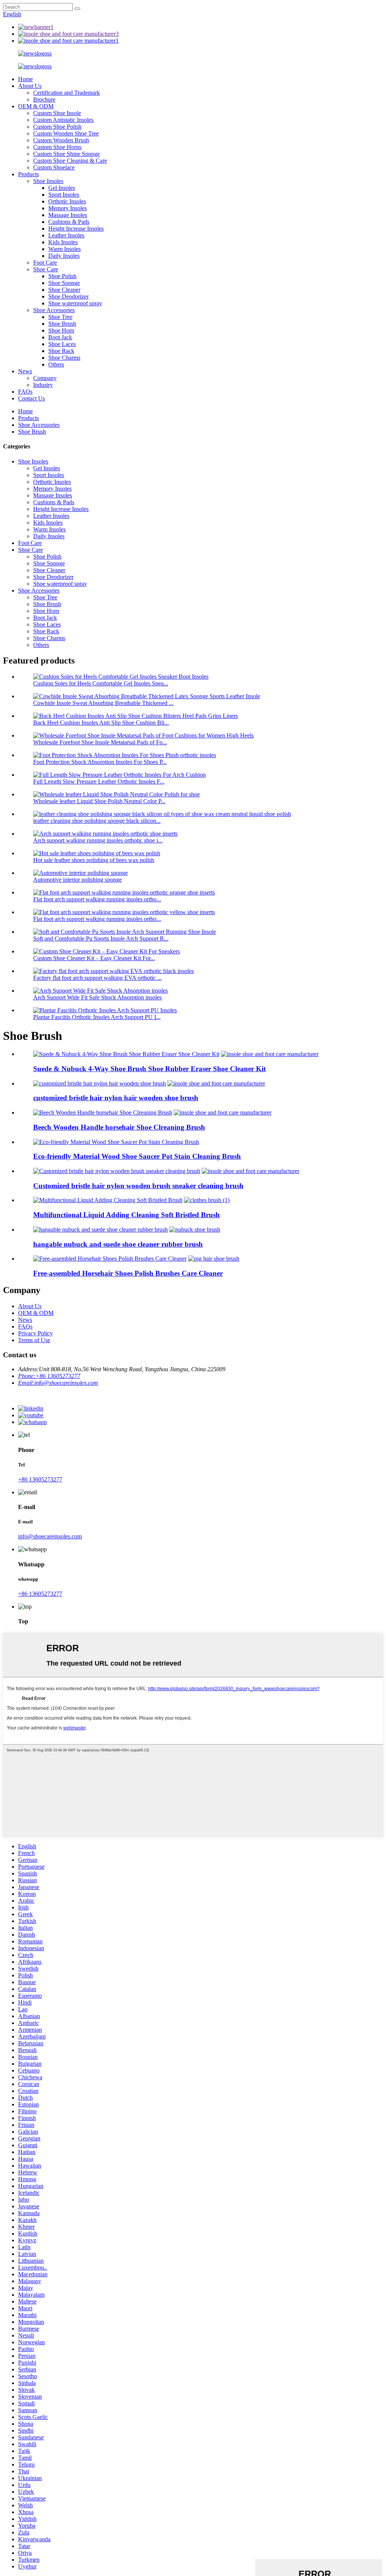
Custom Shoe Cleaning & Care (70, 161)
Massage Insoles (68, 215)
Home (25, 79)
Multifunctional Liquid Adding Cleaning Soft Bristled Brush (126, 1215)
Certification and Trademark (67, 93)
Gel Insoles (62, 188)
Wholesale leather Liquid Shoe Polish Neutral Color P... (99, 801)
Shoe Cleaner (64, 290)
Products (28, 174)
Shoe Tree (60, 317)
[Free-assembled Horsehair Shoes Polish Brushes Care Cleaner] (110, 1259)
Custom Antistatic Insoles (63, 120)
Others (56, 364)
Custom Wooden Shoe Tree (66, 133)
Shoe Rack (61, 351)
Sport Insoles (64, 195)
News (25, 371)
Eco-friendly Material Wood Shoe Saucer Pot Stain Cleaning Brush (137, 1156)
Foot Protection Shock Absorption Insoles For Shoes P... (100, 762)
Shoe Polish (62, 276)
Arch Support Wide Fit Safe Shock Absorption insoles (97, 997)
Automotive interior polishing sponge (77, 880)
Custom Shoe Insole (57, 113)
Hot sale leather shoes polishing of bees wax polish (94, 860)
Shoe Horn (61, 330)
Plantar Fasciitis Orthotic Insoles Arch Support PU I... (97, 1017)
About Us (30, 86)
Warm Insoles (64, 249)
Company (45, 378)
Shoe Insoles (48, 181)
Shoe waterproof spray (75, 303)
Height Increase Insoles (76, 229)
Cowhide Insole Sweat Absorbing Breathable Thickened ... (103, 703)
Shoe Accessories (54, 310)
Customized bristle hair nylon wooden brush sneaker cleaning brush (138, 1186)
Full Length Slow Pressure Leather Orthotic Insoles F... (99, 781)
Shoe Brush (62, 324)
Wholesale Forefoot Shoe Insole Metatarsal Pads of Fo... (100, 742)
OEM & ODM (36, 106)
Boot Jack (60, 337)
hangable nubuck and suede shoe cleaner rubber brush (118, 1244)
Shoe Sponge (64, 283)
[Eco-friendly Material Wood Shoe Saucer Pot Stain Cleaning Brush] (116, 1142)
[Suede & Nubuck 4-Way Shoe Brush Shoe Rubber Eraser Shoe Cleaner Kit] (126, 1054)
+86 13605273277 (40, 1479)
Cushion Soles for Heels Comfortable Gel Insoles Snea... (101, 683)
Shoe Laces (62, 344)
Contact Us (31, 398)
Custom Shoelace (54, 167)
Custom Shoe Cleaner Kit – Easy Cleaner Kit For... (94, 958)
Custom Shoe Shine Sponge (67, 154)
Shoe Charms (64, 358)
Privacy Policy (35, 1333)
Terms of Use (34, 1340)
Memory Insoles (67, 208)
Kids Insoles (63, 242)
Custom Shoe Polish (57, 127)
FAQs (25, 392)
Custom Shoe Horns (57, 147)
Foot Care (45, 263)
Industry (43, 385)
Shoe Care (46, 269)
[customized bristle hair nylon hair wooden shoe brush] (100, 1083)
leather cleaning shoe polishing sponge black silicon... (97, 821)
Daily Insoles (64, 256)
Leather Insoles (66, 235)
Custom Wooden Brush (61, 140)
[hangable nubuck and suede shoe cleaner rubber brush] (100, 1229)
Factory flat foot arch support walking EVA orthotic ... (97, 978)
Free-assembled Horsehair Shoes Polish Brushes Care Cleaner (128, 1273)
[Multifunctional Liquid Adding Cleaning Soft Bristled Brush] (108, 1200)
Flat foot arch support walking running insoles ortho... (97, 899)
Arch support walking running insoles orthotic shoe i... (98, 840)
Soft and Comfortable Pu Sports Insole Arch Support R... (101, 938)
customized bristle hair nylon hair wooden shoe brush (116, 1098)
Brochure (44, 99)
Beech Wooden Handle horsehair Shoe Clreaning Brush (119, 1127)
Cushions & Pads (69, 222)
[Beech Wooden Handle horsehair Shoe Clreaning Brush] (103, 1112)
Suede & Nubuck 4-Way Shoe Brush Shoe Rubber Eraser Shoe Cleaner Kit (149, 1069)
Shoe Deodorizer (68, 296)
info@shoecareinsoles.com (50, 1536)
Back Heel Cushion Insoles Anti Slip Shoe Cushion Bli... (101, 723)
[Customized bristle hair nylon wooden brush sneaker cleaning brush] (117, 1171)
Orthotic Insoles (67, 201)
